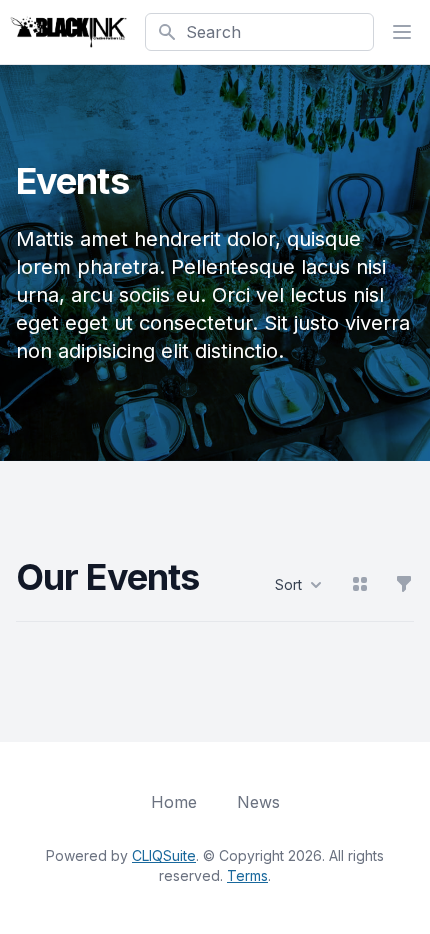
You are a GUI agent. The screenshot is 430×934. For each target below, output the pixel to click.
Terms (247, 875)
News (258, 802)
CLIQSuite (164, 855)
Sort (288, 584)
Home (174, 802)
